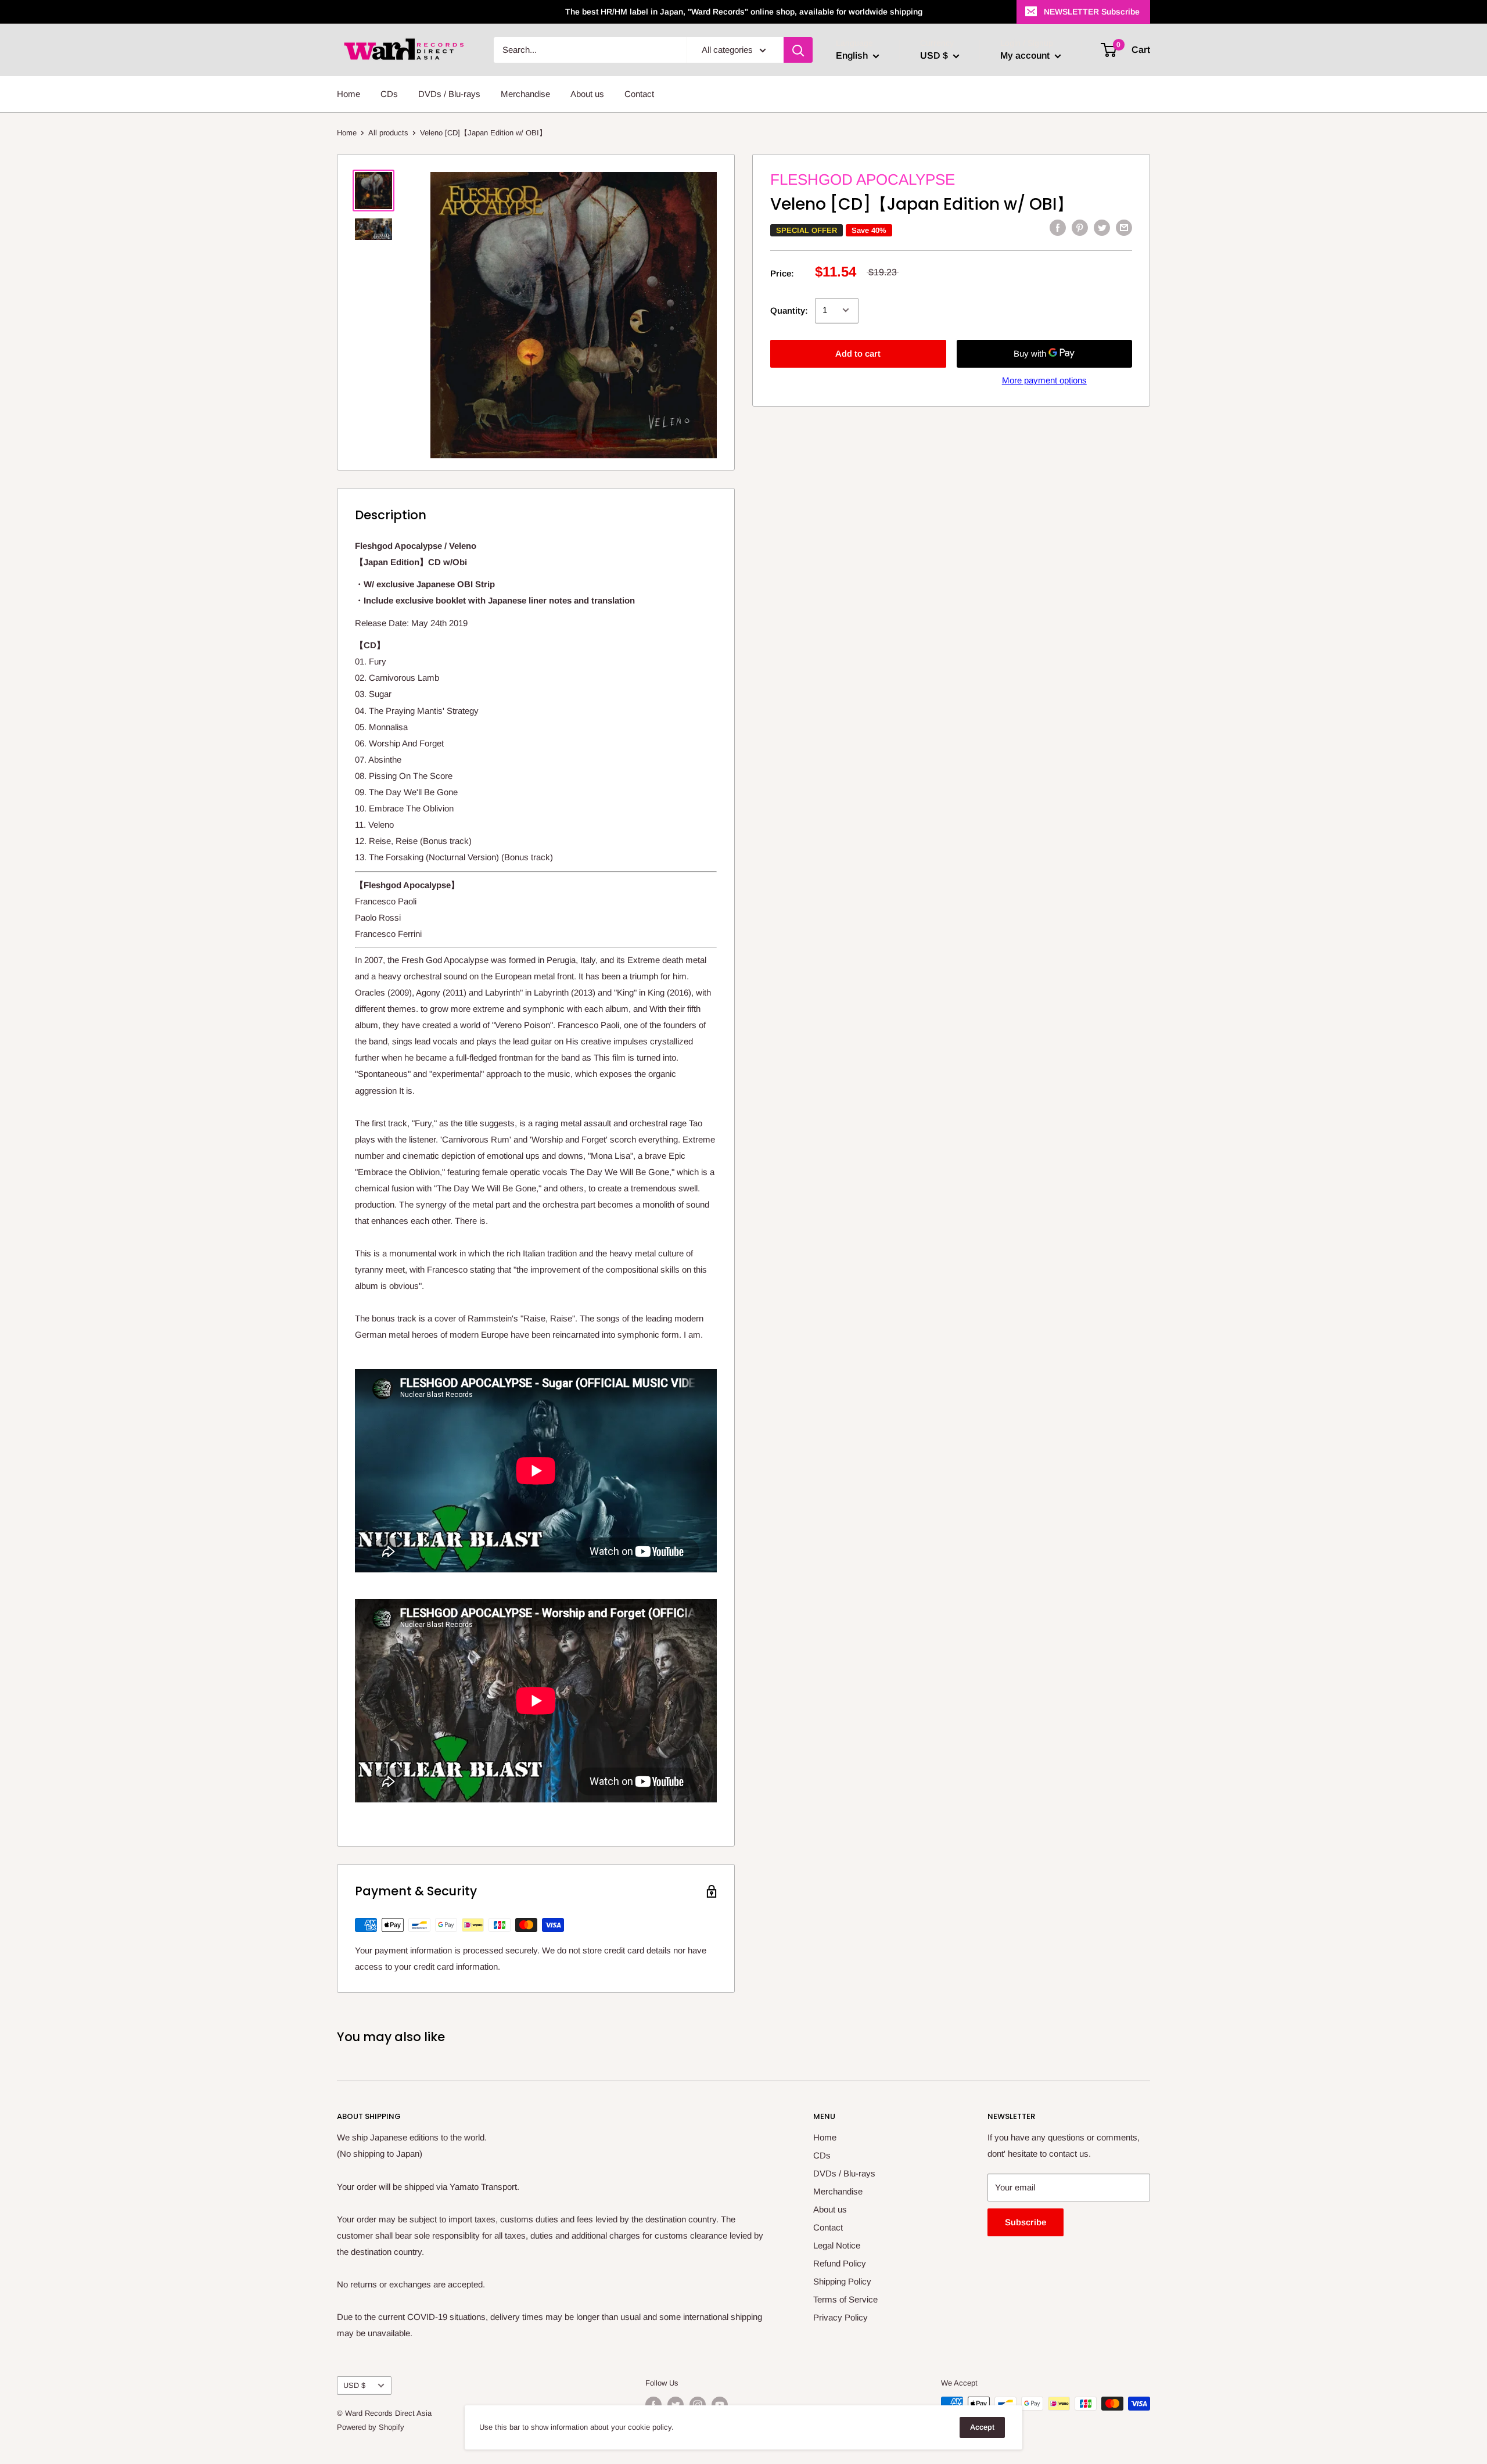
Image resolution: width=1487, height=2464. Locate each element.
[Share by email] (1124, 227)
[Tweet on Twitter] (1102, 227)
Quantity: (789, 310)
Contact (639, 94)
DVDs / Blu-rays (449, 94)
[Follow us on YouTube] (720, 2405)
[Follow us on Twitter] (676, 2405)
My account (1026, 55)
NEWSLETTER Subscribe (1092, 12)
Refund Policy (840, 2263)
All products (388, 133)
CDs (389, 94)
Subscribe (1026, 2222)
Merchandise (525, 94)
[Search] (798, 50)
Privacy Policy (841, 2317)
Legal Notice (837, 2245)
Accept (982, 2427)
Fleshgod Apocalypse (863, 179)
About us (587, 94)
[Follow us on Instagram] (698, 2405)
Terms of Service (845, 2299)
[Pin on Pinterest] (1080, 227)
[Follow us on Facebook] (653, 2405)
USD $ (354, 2385)
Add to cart (858, 353)
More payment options (1044, 380)
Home (349, 94)
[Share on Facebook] (1058, 227)
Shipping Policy (842, 2281)
